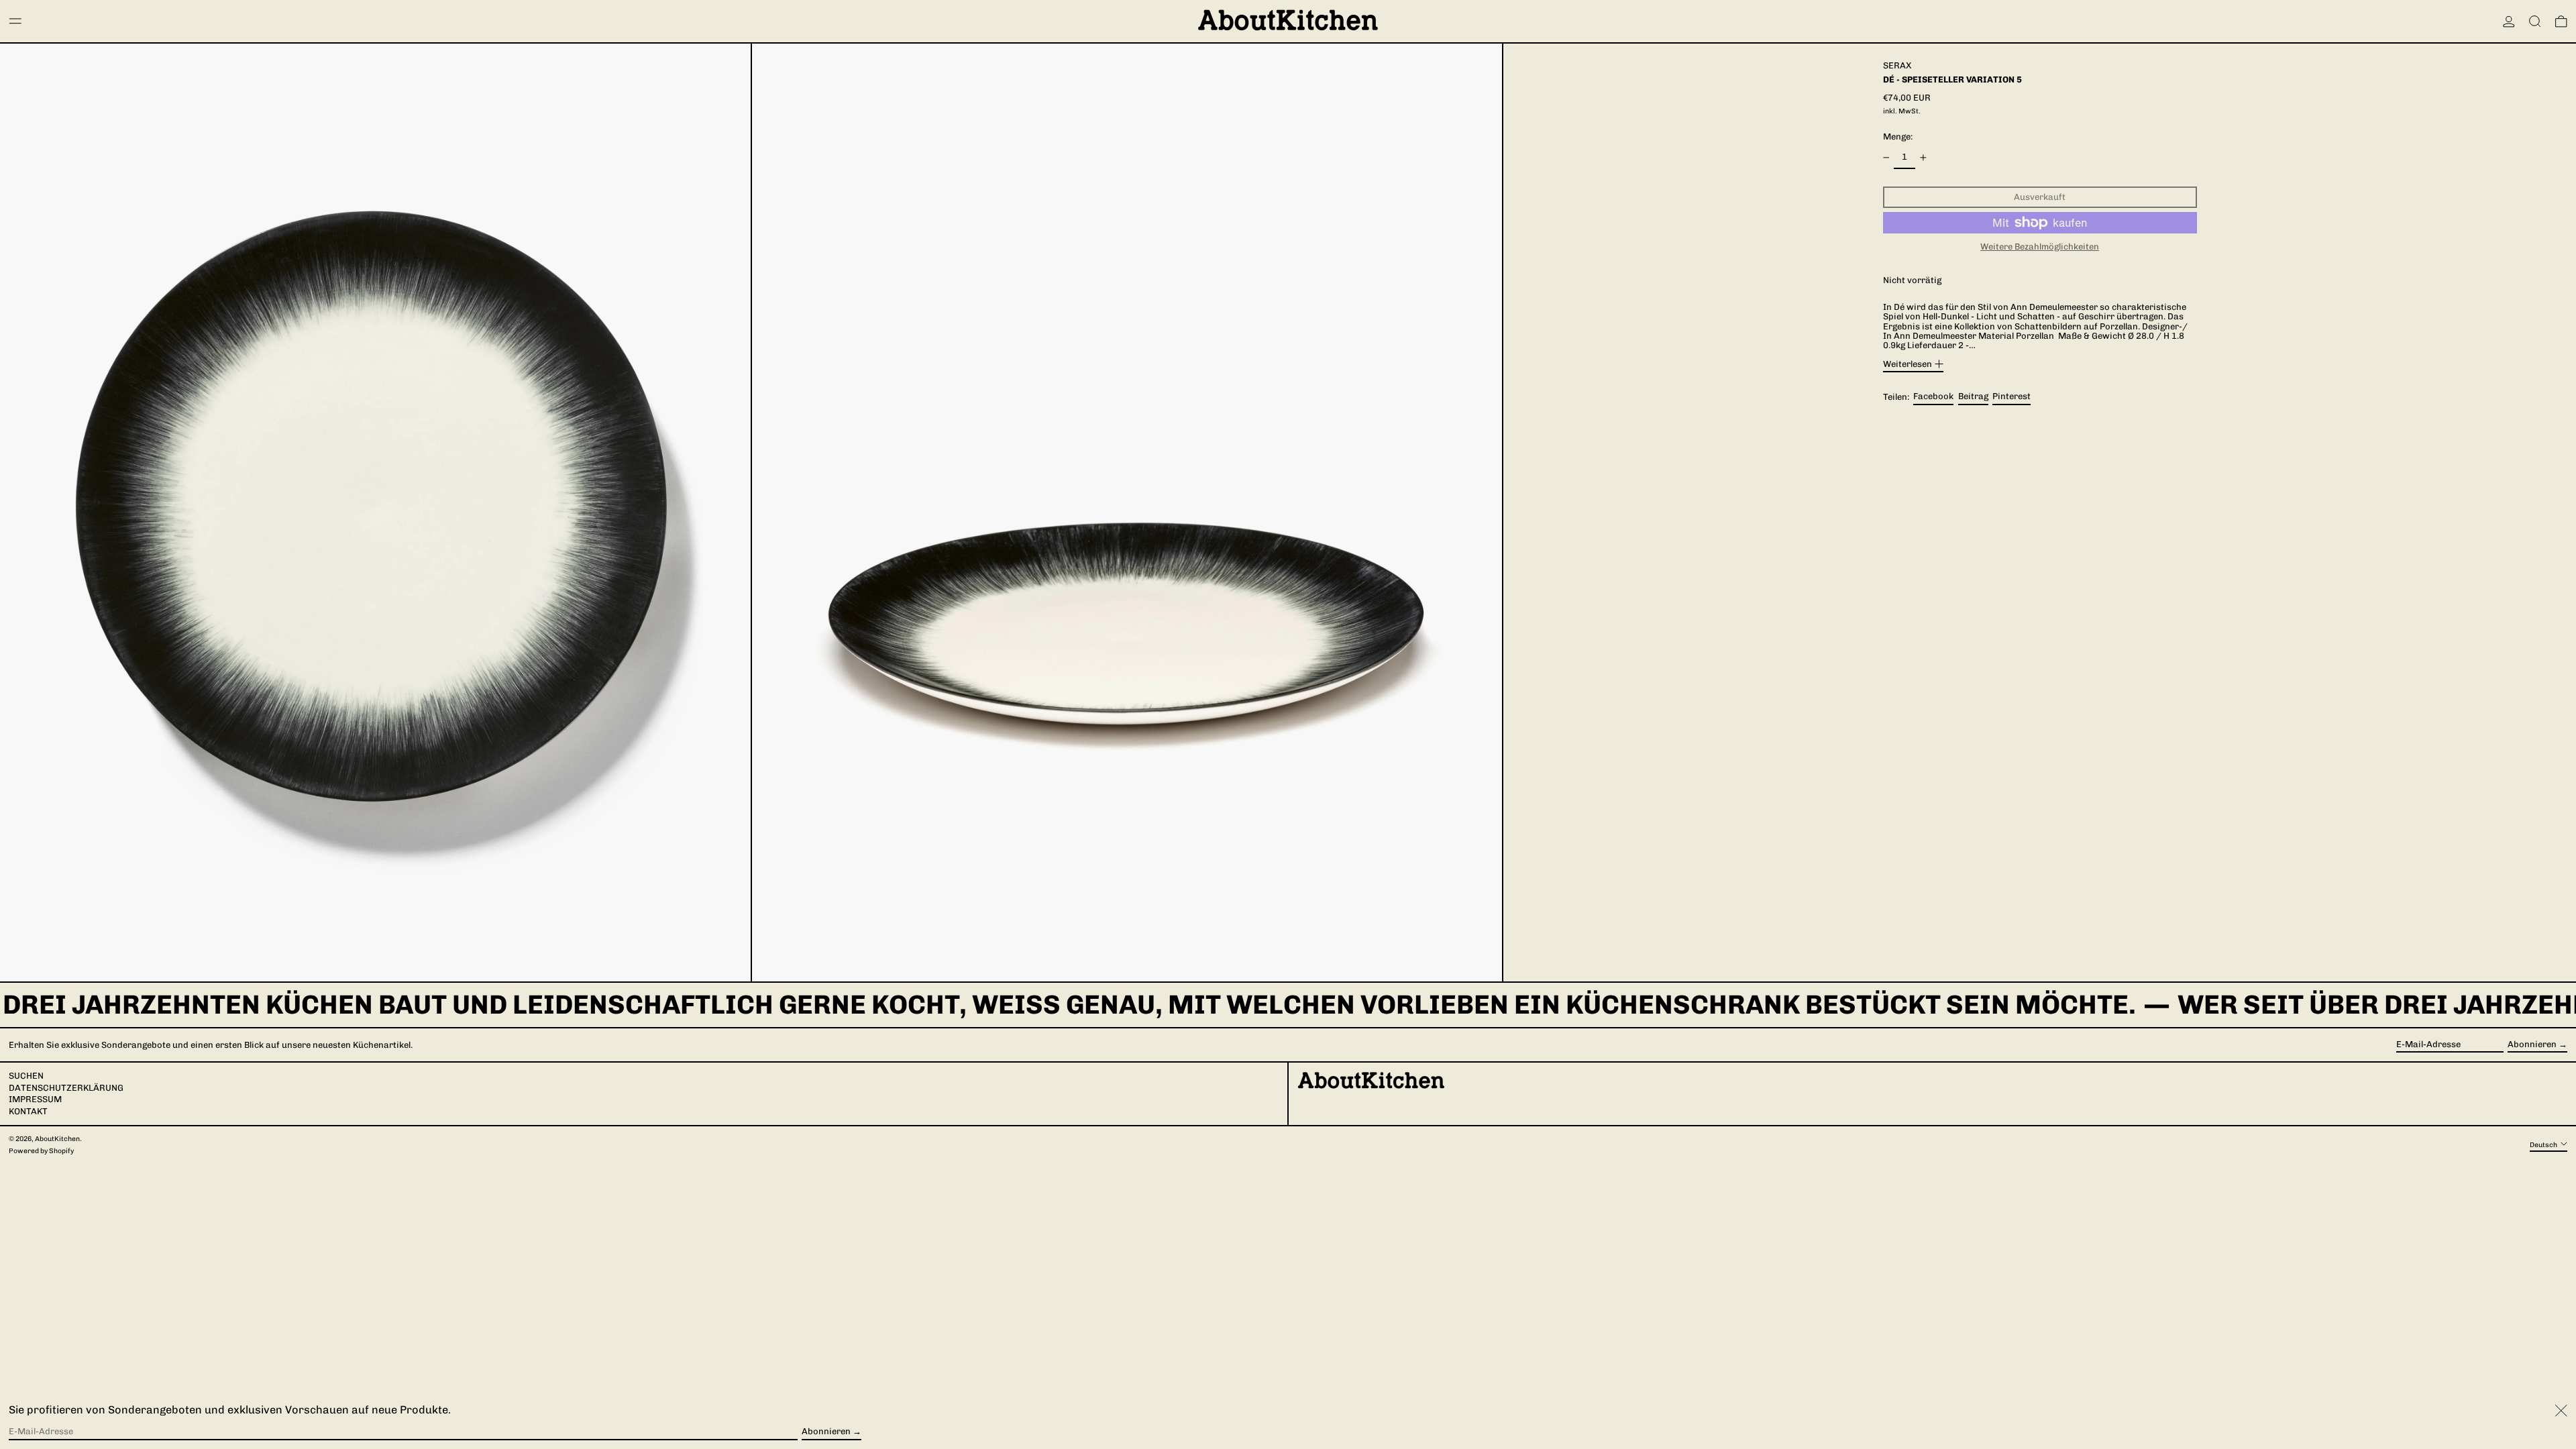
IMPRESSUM (35, 1099)
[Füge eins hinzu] (1923, 158)
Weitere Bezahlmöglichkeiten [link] (2040, 247)
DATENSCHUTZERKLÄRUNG (66, 1088)
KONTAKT (28, 1111)
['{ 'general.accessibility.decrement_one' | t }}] (1886, 158)
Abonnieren (2532, 1044)
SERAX (1897, 65)
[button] (2535, 21)
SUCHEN (26, 1076)
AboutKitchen (57, 1139)
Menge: (1898, 137)
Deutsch (2544, 1144)
